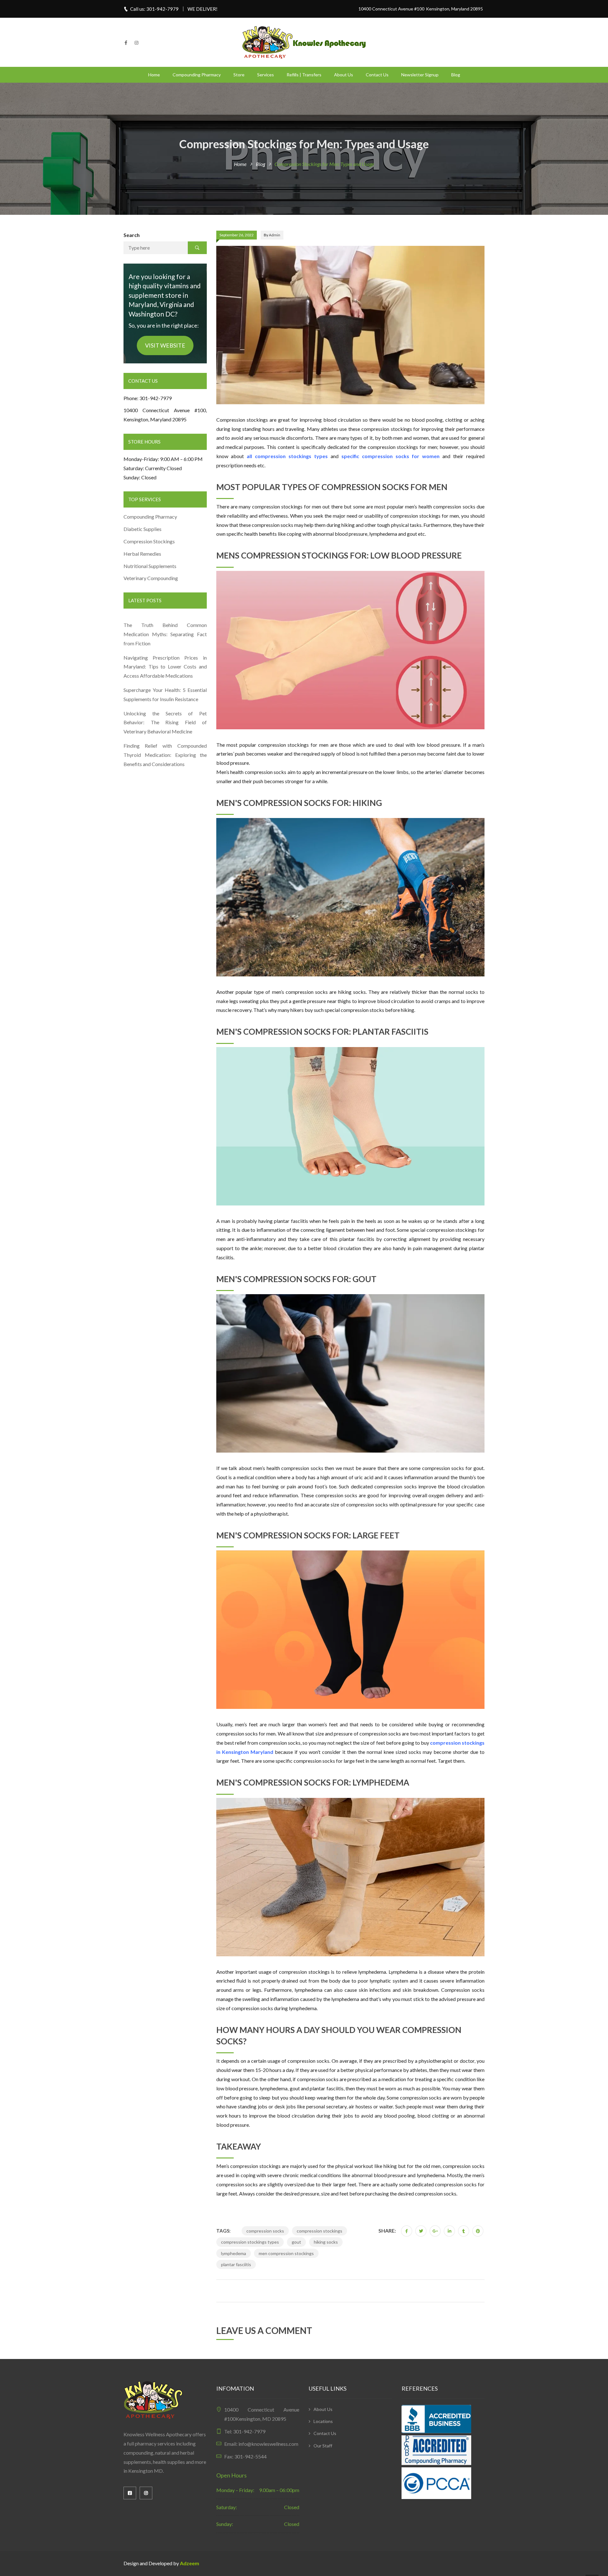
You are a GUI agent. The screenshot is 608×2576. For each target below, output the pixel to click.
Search (132, 235)
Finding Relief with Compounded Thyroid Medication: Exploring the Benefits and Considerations (165, 755)
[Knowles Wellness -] (304, 42)
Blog (456, 75)
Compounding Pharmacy (197, 75)
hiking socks (326, 2242)
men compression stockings (286, 2253)
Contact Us (377, 75)
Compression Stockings (150, 541)
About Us (344, 75)
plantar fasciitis (236, 2264)
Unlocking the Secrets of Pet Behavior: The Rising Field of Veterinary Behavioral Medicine (165, 722)
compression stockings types (250, 2242)
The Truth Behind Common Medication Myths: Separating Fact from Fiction (165, 634)
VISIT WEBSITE (165, 345)
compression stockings (320, 2231)
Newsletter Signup (420, 75)
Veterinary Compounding (151, 578)
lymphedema (234, 2253)
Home (154, 75)
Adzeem (190, 2563)
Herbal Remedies (142, 554)
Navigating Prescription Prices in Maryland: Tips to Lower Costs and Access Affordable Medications (165, 667)
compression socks (265, 2231)
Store (239, 75)
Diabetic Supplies (142, 529)
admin (275, 235)
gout (296, 2242)
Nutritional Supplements (150, 566)
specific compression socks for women (391, 456)
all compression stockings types (287, 456)
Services (266, 75)
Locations (323, 2421)
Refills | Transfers (304, 75)
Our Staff (323, 2446)
